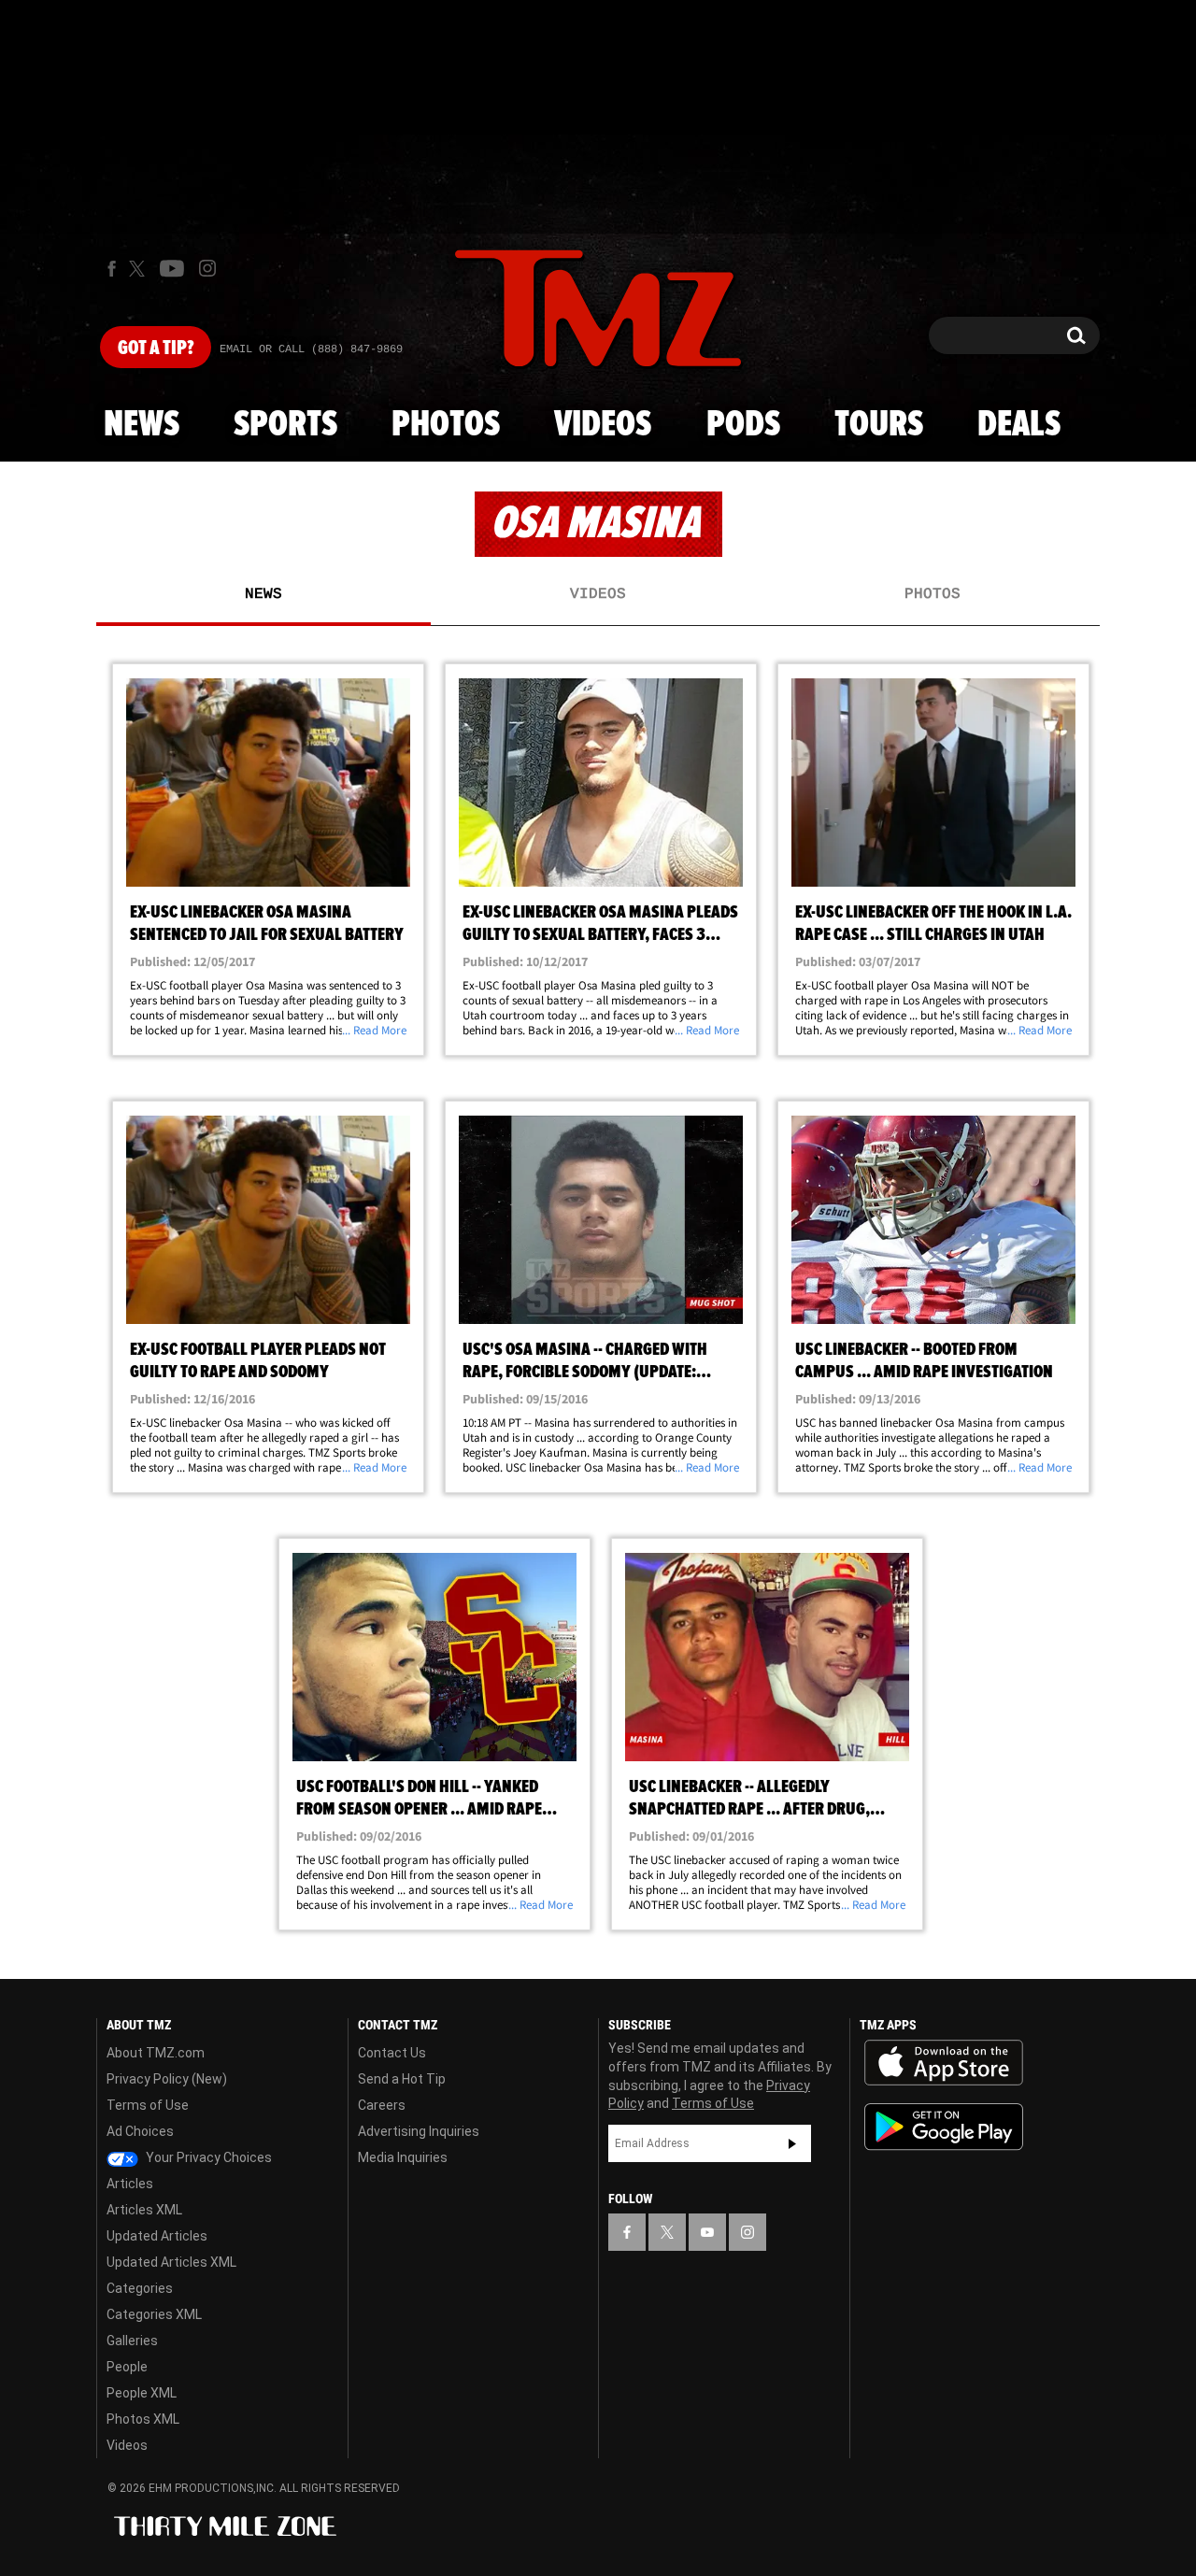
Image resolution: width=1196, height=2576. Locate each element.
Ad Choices (140, 2131)
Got (156, 349)
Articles (130, 2184)
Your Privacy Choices (207, 2157)
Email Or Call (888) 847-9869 (311, 349)
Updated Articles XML (171, 2262)
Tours (879, 425)
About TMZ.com (156, 2053)
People (127, 2367)
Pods (743, 425)
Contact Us (392, 2053)
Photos (446, 425)
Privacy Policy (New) (167, 2079)
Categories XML (154, 2314)
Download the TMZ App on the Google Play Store (944, 2127)
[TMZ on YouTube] (707, 2232)
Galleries (132, 2341)
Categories (140, 2288)
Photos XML (143, 2419)
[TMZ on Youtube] (172, 268)
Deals (1019, 425)
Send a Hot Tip (402, 2079)
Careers (382, 2105)
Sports (285, 425)
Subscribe (792, 2143)
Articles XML (144, 2210)
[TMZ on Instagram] (207, 268)
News (142, 425)
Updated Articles (157, 2236)
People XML (142, 2393)
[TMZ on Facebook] (112, 269)
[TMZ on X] (140, 269)
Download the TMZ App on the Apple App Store (944, 2063)
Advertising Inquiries (419, 2131)
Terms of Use (148, 2105)
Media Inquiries (403, 2157)
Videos (603, 425)
